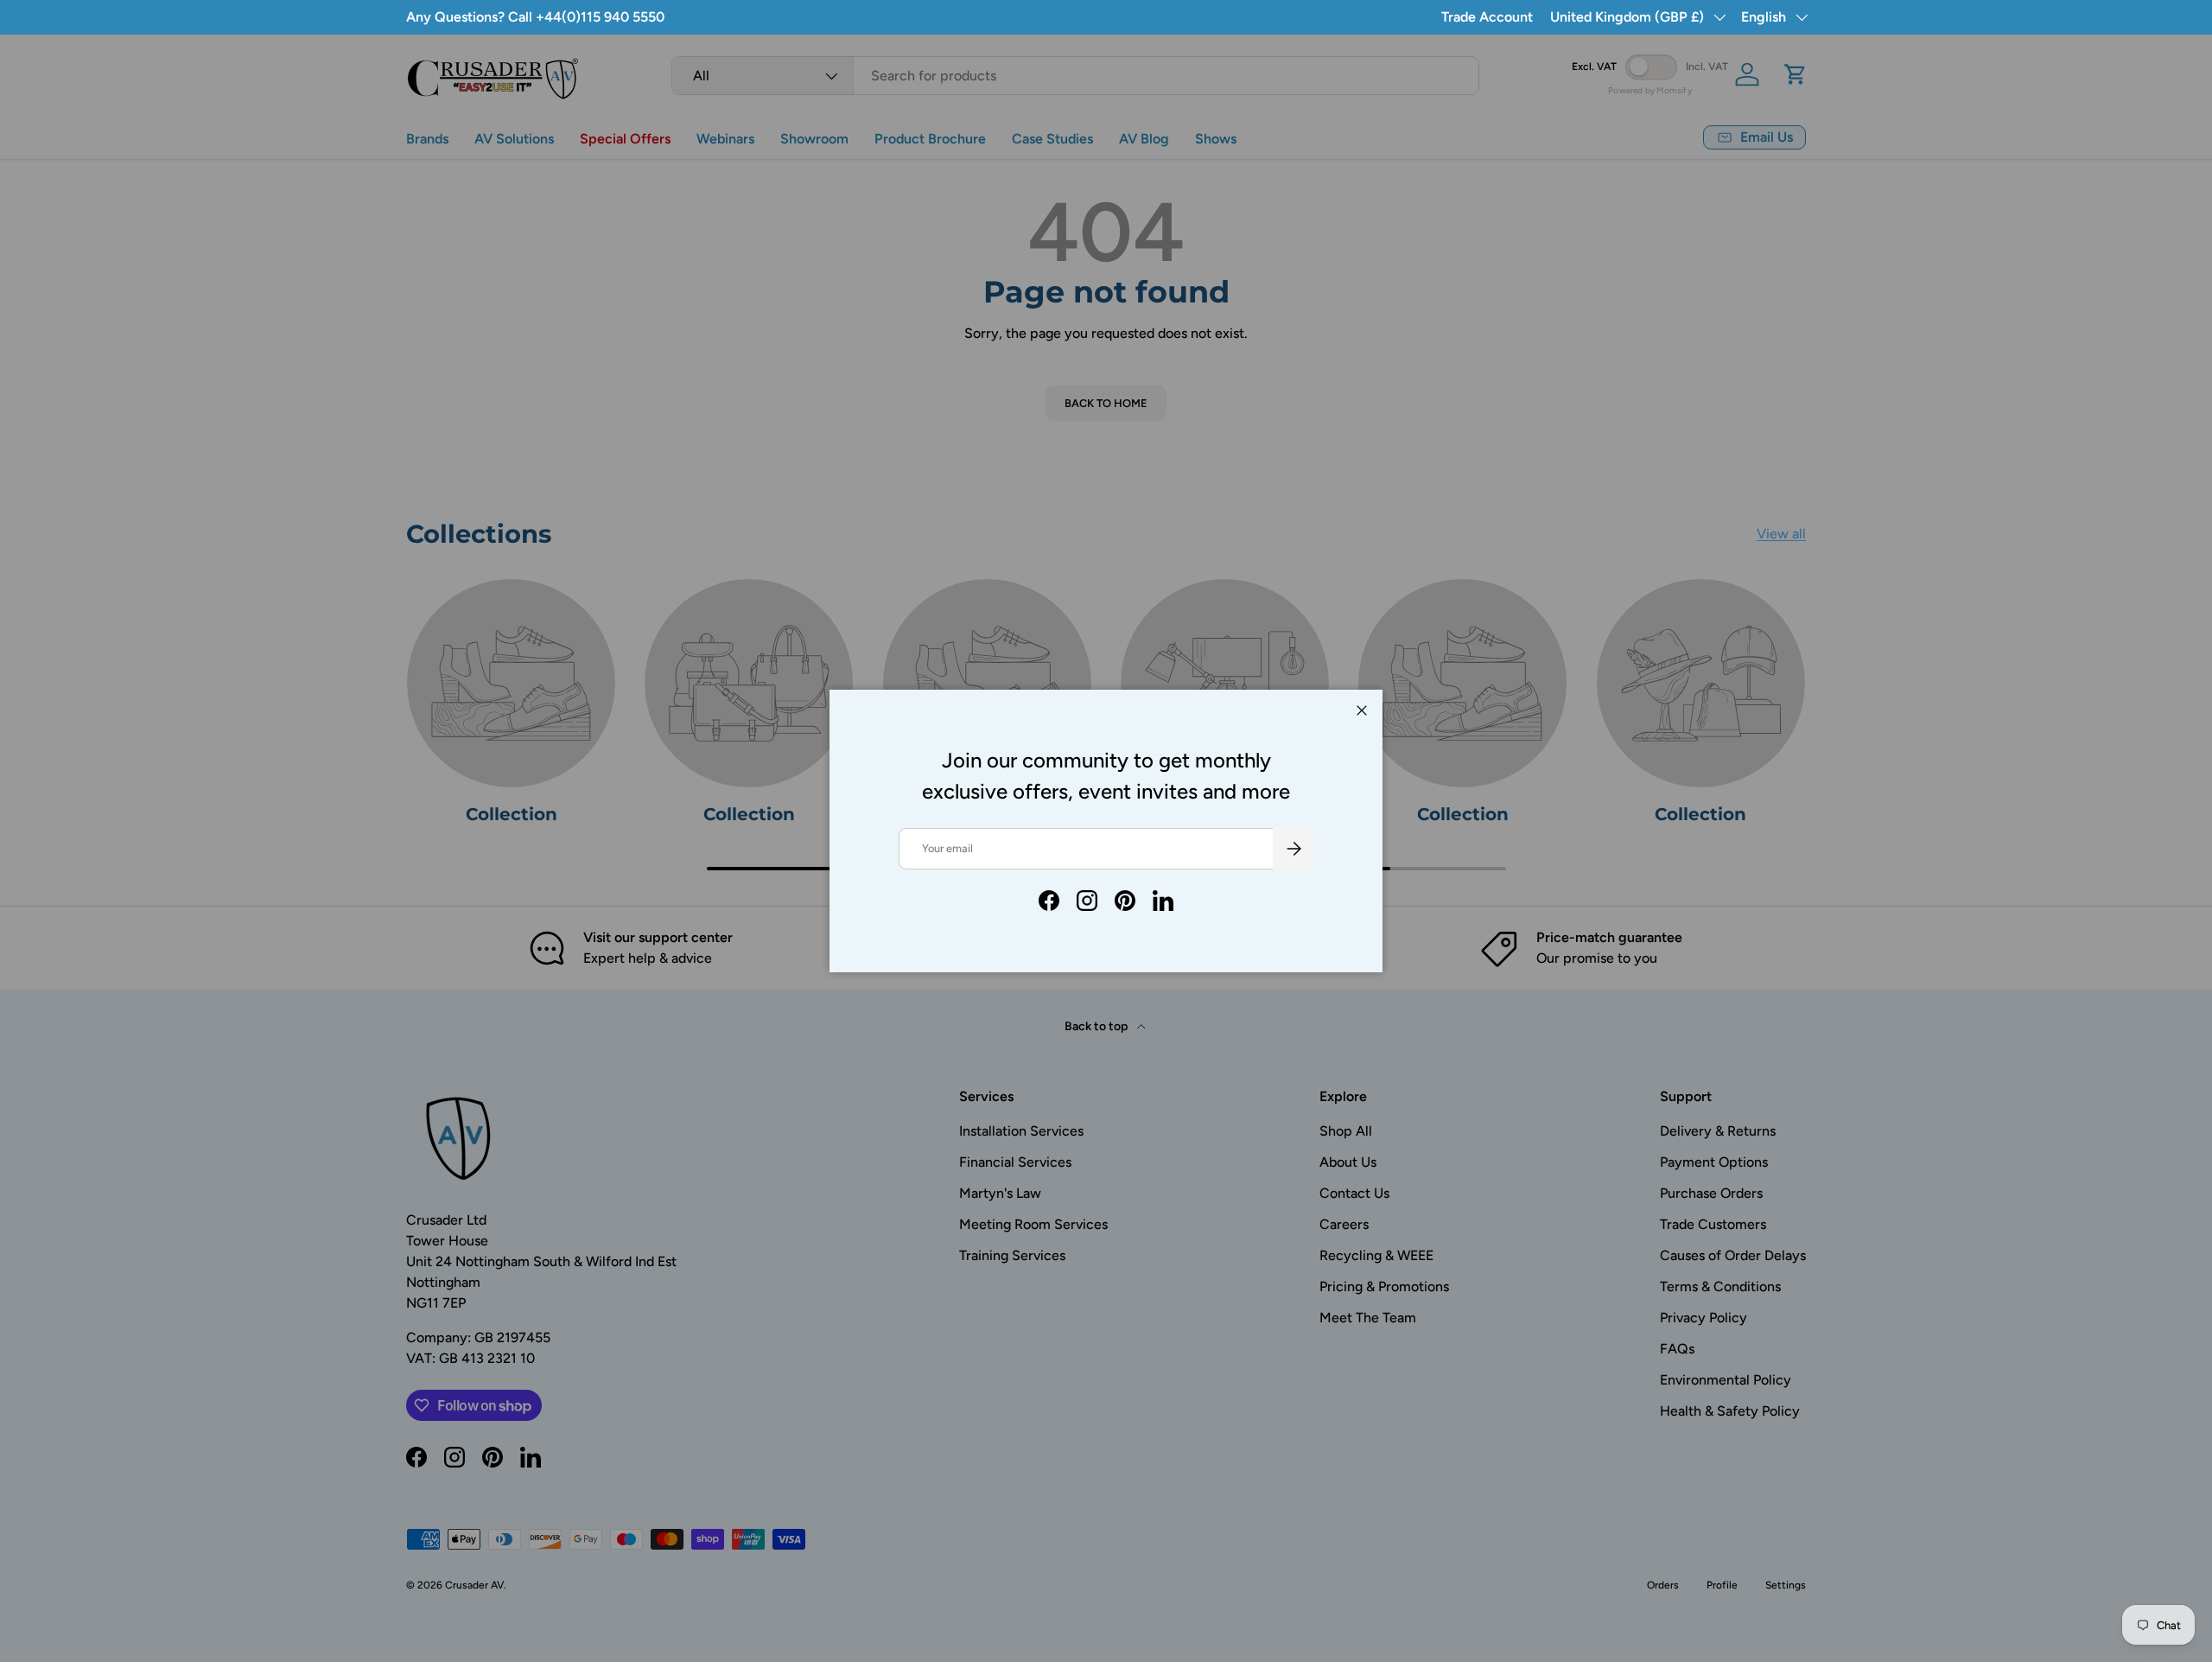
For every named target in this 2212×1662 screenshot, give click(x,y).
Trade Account (1487, 17)
